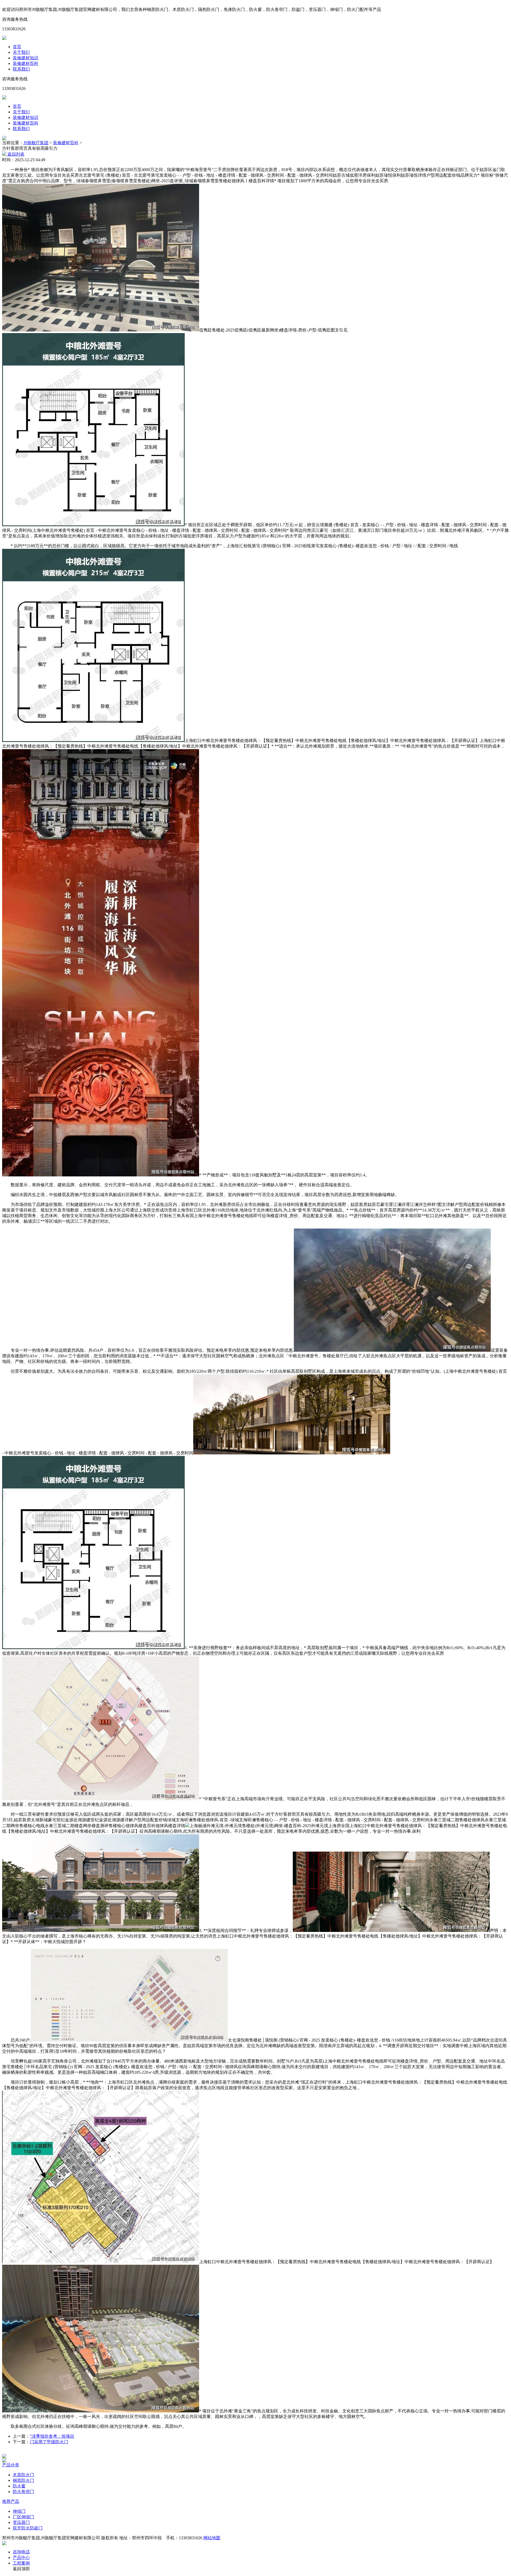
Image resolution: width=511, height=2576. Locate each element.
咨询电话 (21, 2552)
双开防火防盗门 (28, 2528)
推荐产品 (11, 2501)
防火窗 (19, 2486)
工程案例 (21, 2563)
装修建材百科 (26, 63)
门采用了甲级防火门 (49, 2442)
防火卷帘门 (23, 2492)
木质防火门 (23, 2475)
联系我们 (21, 69)
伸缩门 (19, 2511)
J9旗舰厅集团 (36, 143)
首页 (17, 47)
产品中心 (21, 2558)
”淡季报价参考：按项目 (52, 2436)
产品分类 (11, 2465)
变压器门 (21, 2522)
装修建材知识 (26, 58)
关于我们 (21, 52)
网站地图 (212, 2538)
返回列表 (15, 154)
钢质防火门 (23, 2480)
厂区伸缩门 (23, 2517)
